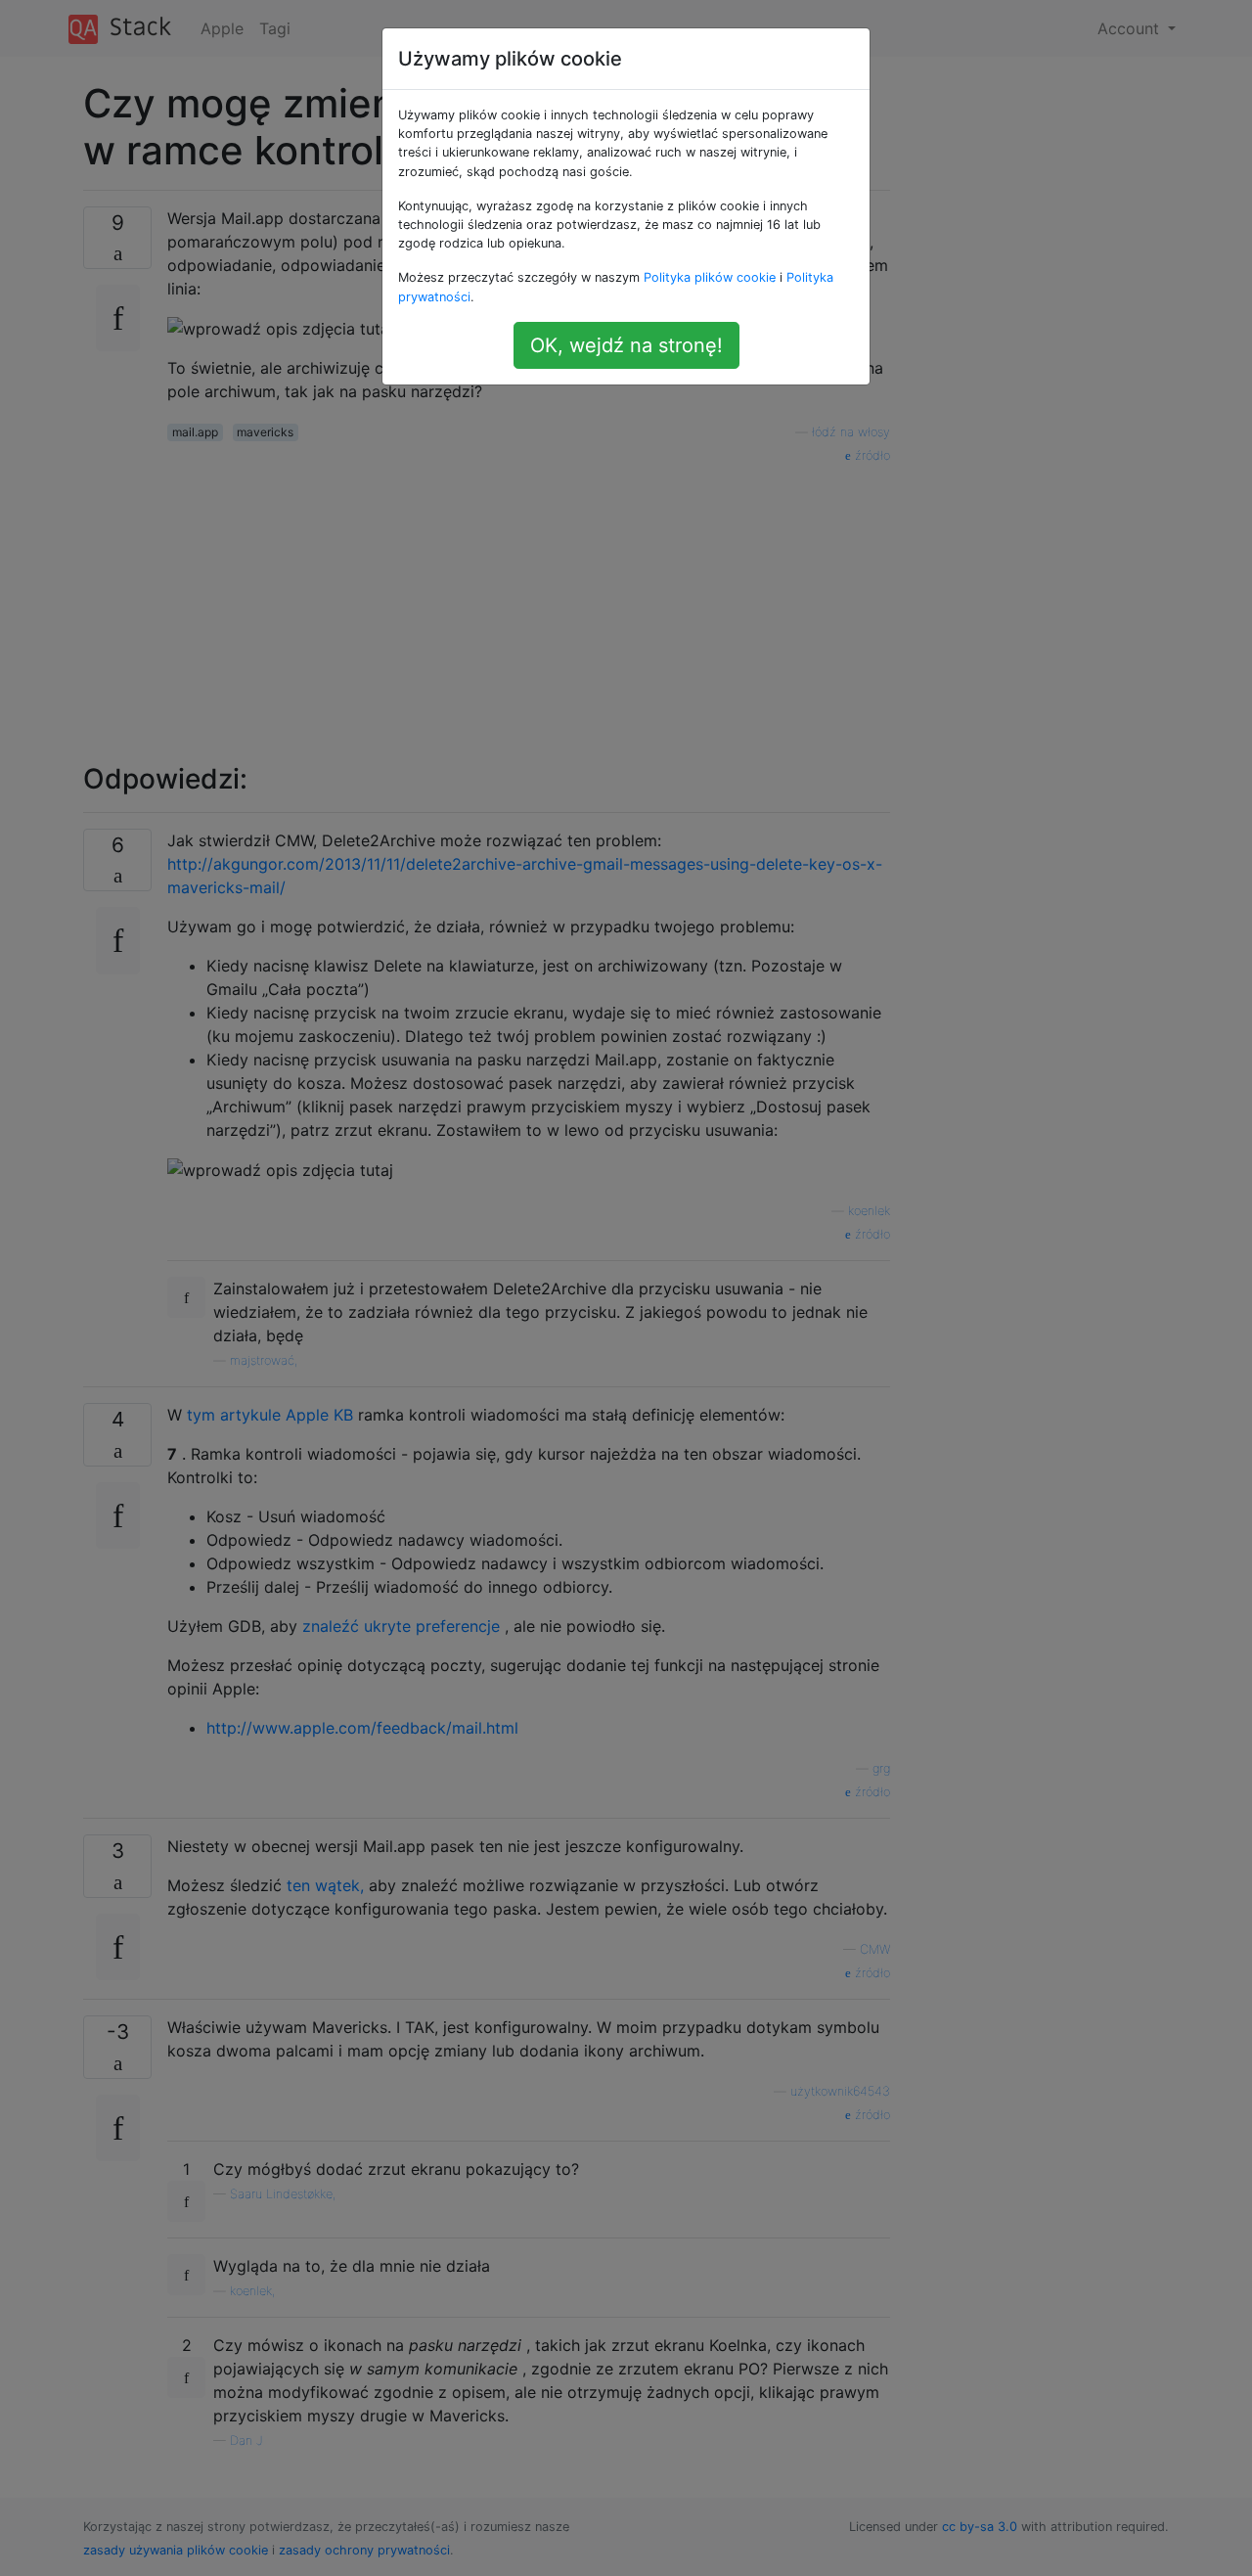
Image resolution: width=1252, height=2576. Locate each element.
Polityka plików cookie (710, 277)
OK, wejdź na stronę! (626, 345)
